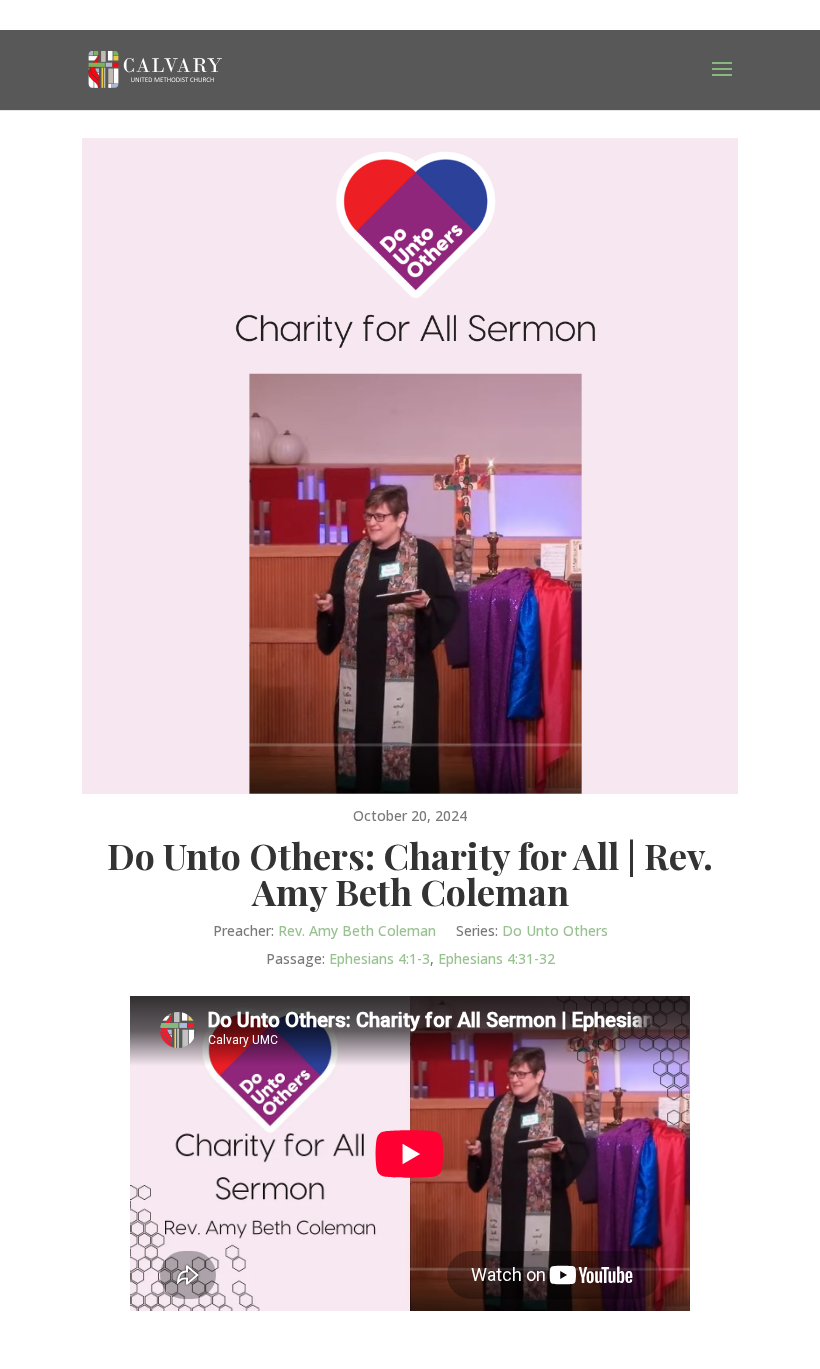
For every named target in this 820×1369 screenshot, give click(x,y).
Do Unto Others (555, 930)
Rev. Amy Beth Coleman (357, 930)
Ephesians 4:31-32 (496, 958)
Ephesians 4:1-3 (379, 958)
